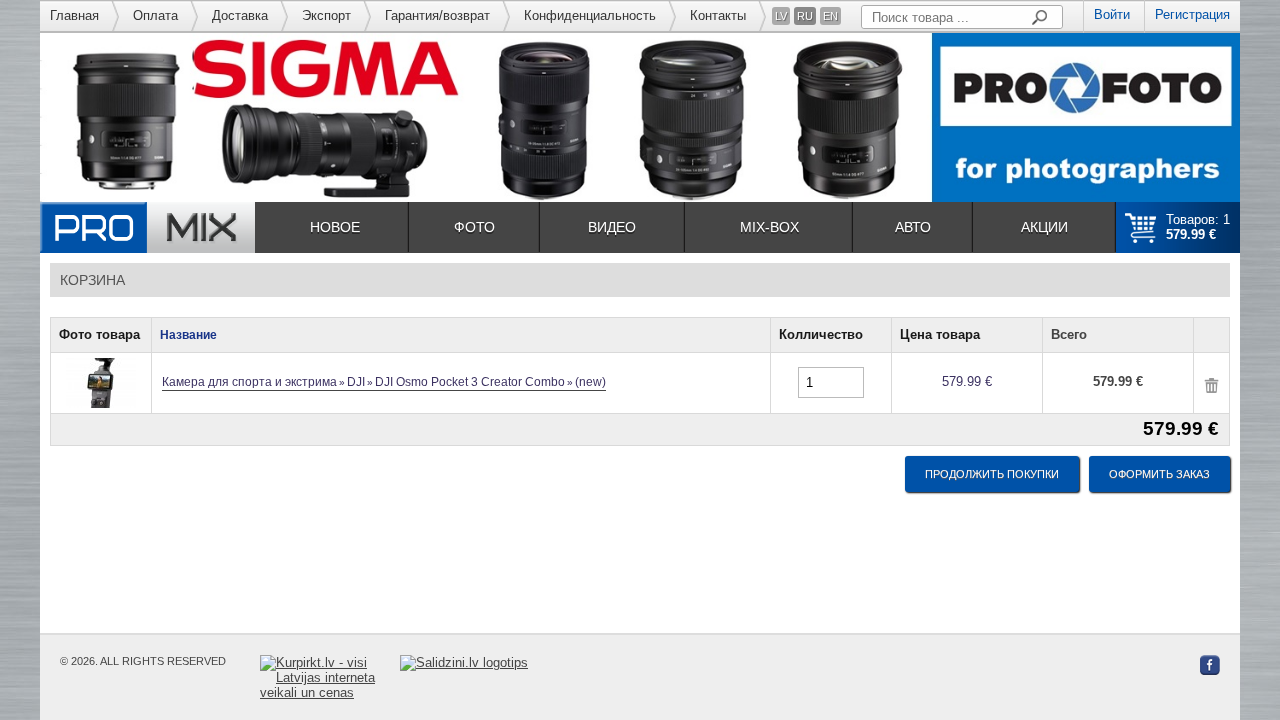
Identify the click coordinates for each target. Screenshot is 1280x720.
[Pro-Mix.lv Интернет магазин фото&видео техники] (147, 227)
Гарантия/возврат (437, 15)
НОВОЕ (335, 227)
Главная (74, 15)
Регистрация (1192, 14)
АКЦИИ (1044, 227)
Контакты (718, 15)
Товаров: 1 (1198, 227)
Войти (1112, 14)
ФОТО (474, 227)
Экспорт (326, 15)
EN (830, 16)
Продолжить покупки (992, 474)
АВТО (913, 227)
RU (805, 16)
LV (781, 16)
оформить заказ (1159, 474)
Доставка (240, 15)
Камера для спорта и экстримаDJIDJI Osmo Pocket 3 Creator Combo (384, 382)
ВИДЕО (612, 227)
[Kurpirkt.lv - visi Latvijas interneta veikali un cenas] (330, 677)
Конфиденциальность (590, 15)
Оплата (155, 15)
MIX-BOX (769, 227)
